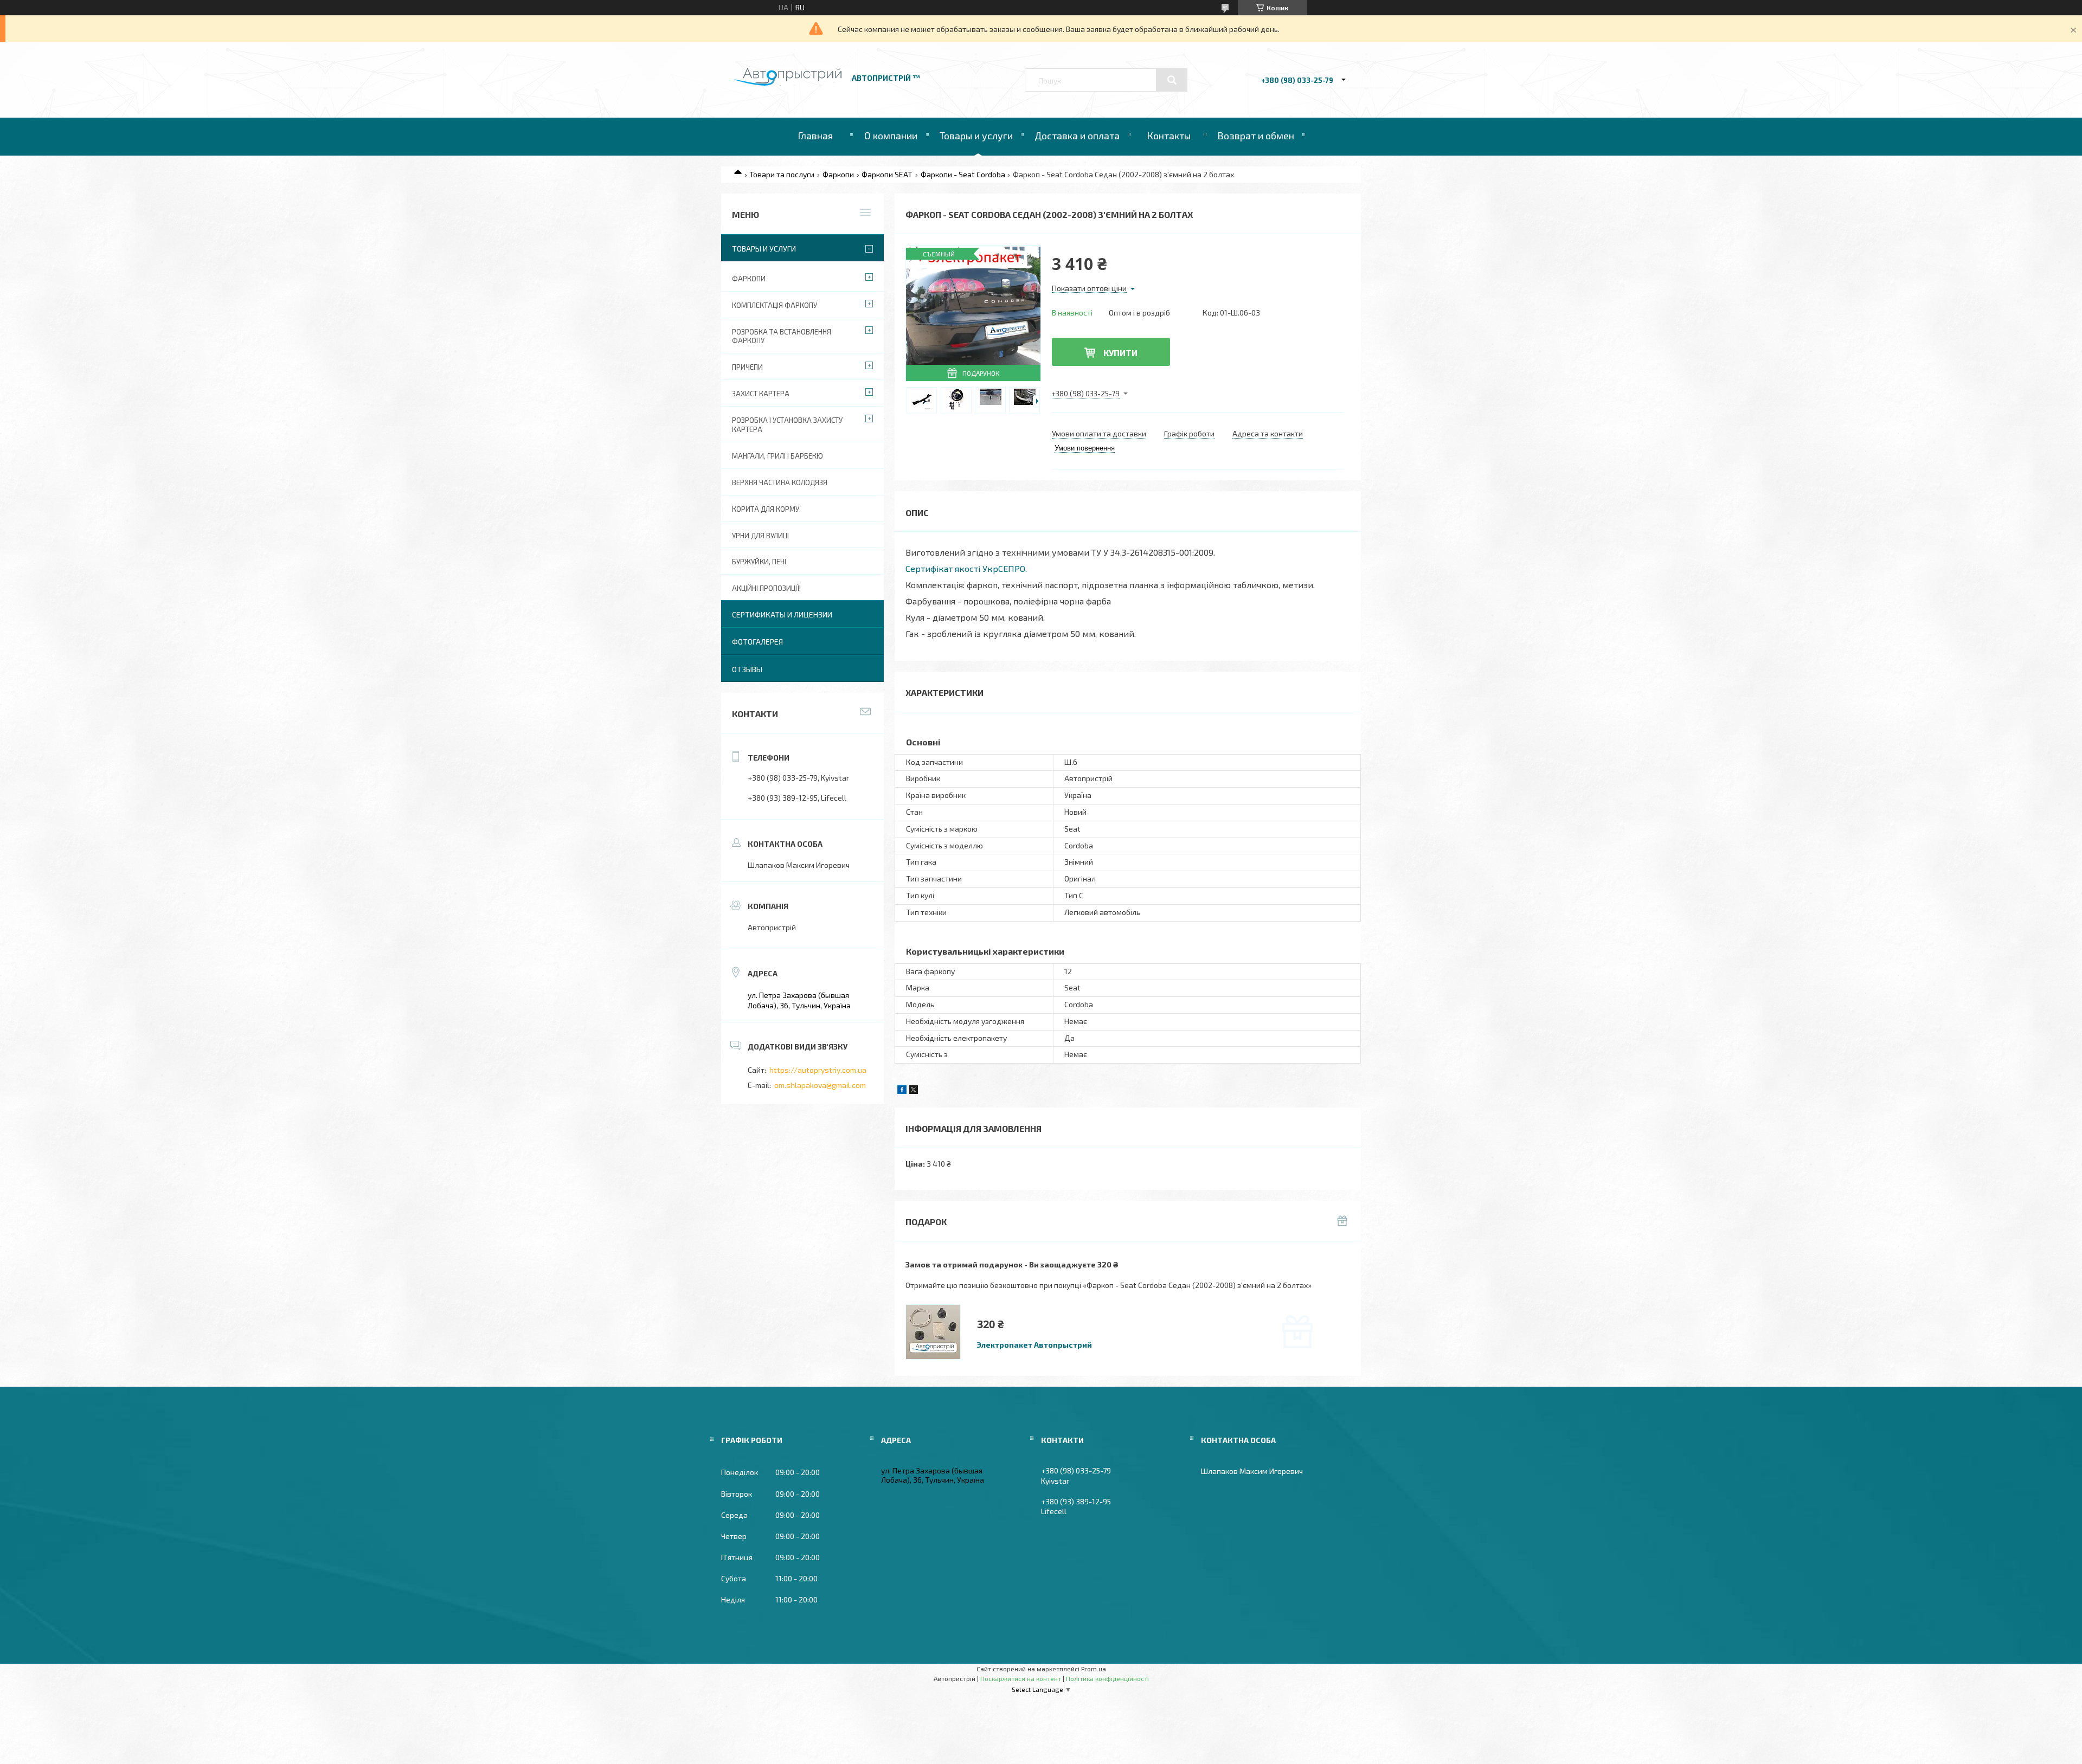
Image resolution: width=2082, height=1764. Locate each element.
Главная (815, 136)
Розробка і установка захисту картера (787, 425)
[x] (914, 1091)
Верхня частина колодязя (780, 482)
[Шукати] (1172, 80)
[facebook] (902, 1091)
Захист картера (761, 394)
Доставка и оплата (1077, 136)
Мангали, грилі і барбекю (777, 456)
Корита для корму (766, 509)
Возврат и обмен (1256, 136)
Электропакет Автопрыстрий (1034, 1345)
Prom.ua (1094, 1669)
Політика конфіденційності (1107, 1678)
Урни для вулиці (760, 536)
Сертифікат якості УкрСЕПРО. (966, 568)
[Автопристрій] (788, 83)
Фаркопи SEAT (887, 174)
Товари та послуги (782, 174)
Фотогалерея (757, 642)
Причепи (747, 367)
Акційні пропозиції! (766, 588)
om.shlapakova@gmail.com (820, 1085)
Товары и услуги (976, 136)
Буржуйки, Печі (759, 562)
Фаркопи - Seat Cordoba (963, 174)
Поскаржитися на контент (1021, 1678)
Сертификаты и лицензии (782, 614)
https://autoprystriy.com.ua (818, 1070)
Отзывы (747, 669)
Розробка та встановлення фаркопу (782, 336)
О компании (891, 136)
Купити (1120, 353)
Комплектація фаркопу (775, 305)
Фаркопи (838, 174)
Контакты (1169, 136)
